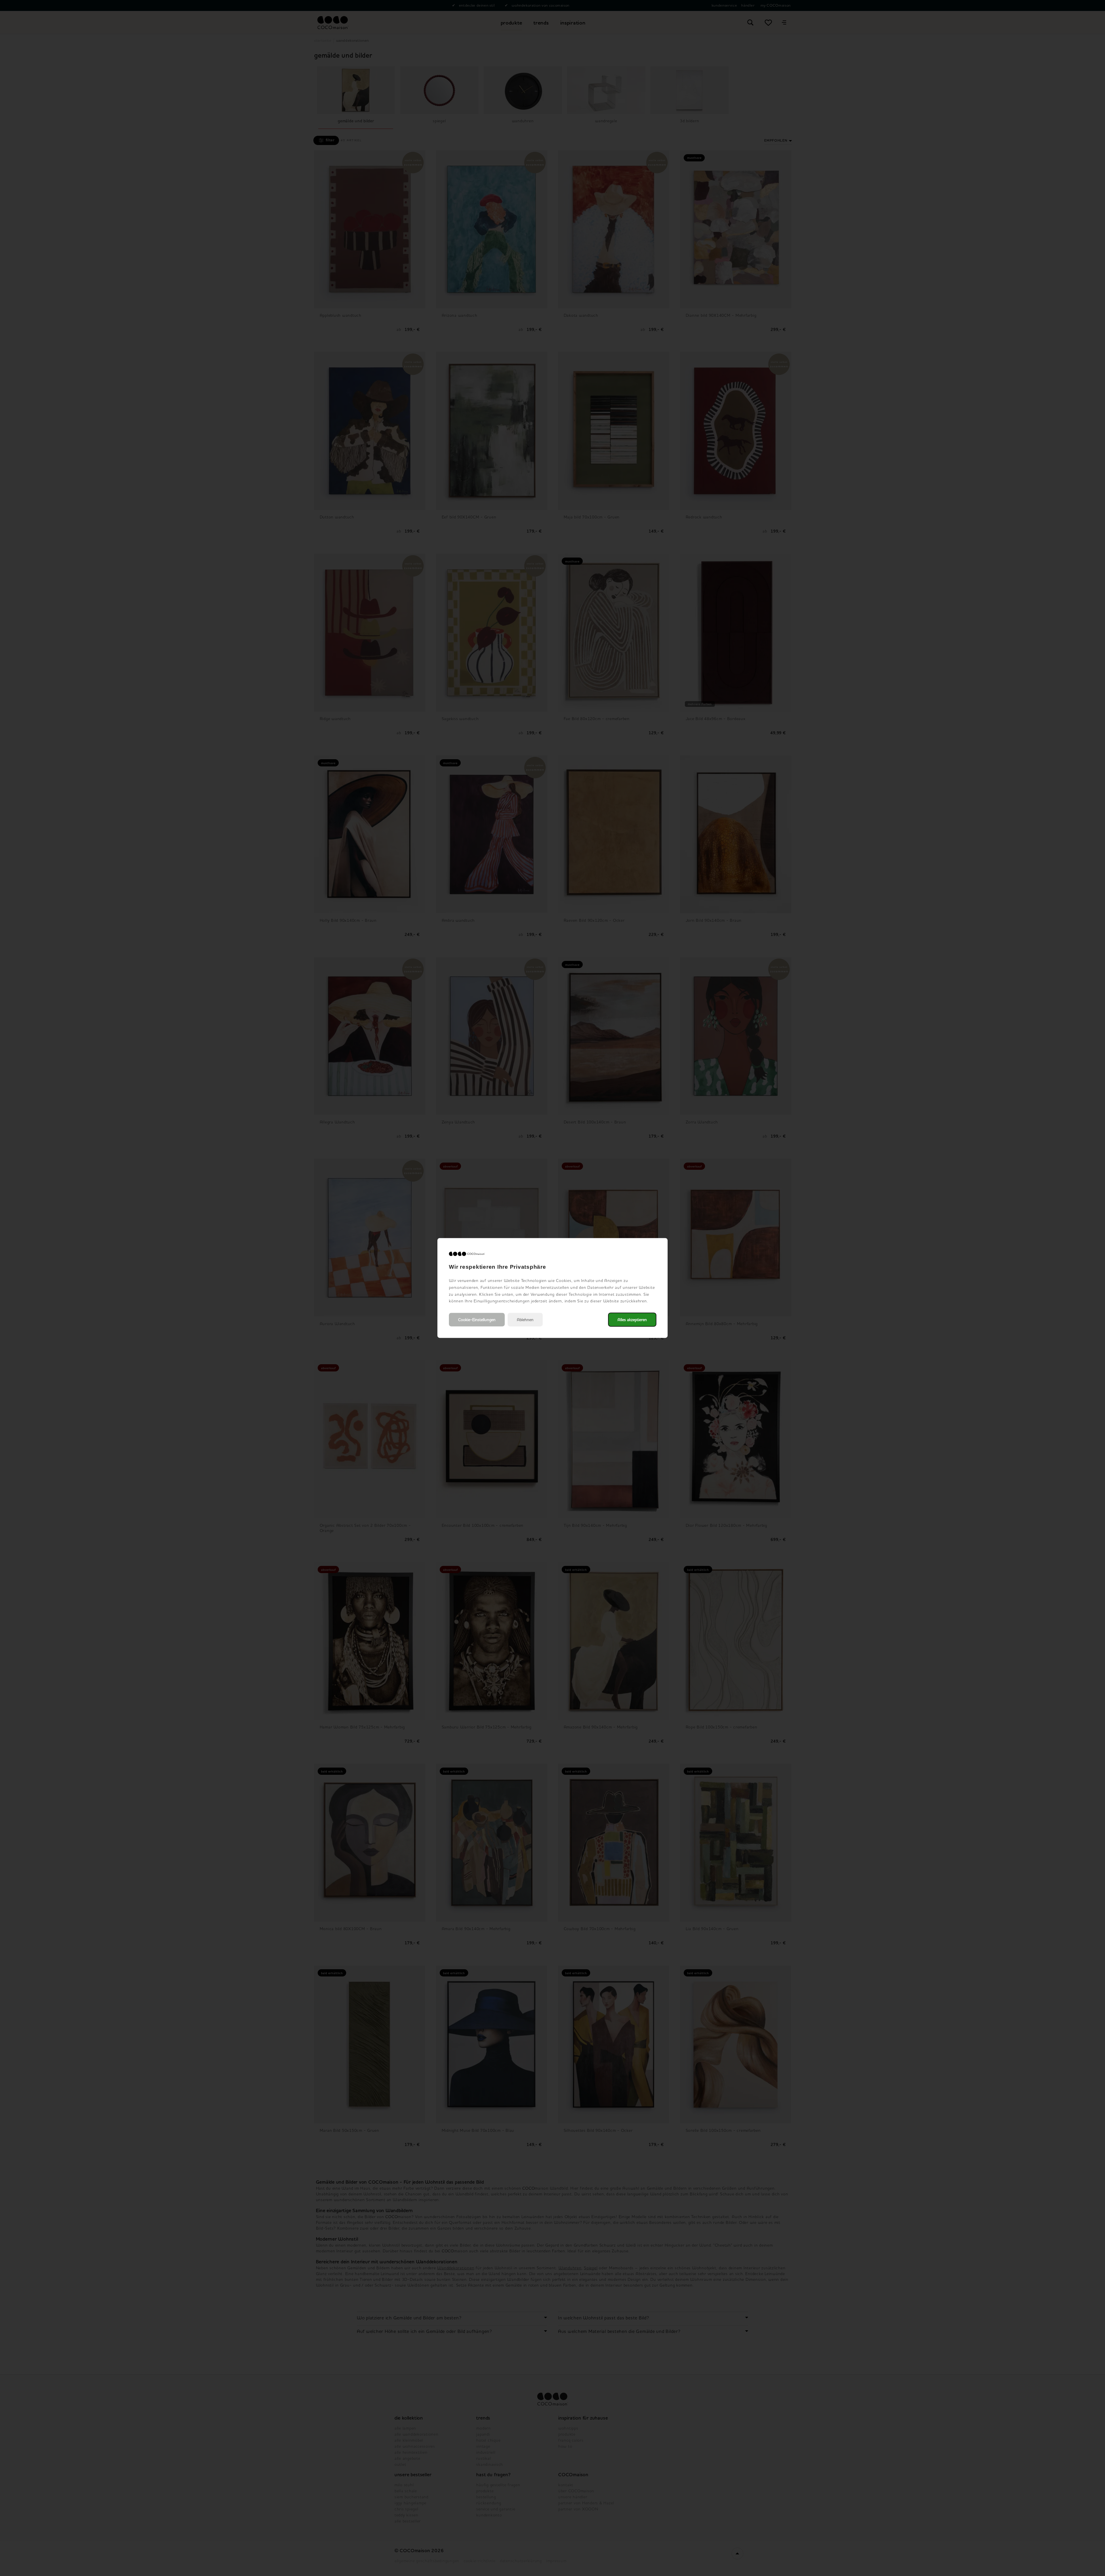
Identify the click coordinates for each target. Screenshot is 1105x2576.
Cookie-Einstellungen (477, 1320)
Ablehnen (525, 1320)
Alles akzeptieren (632, 1320)
